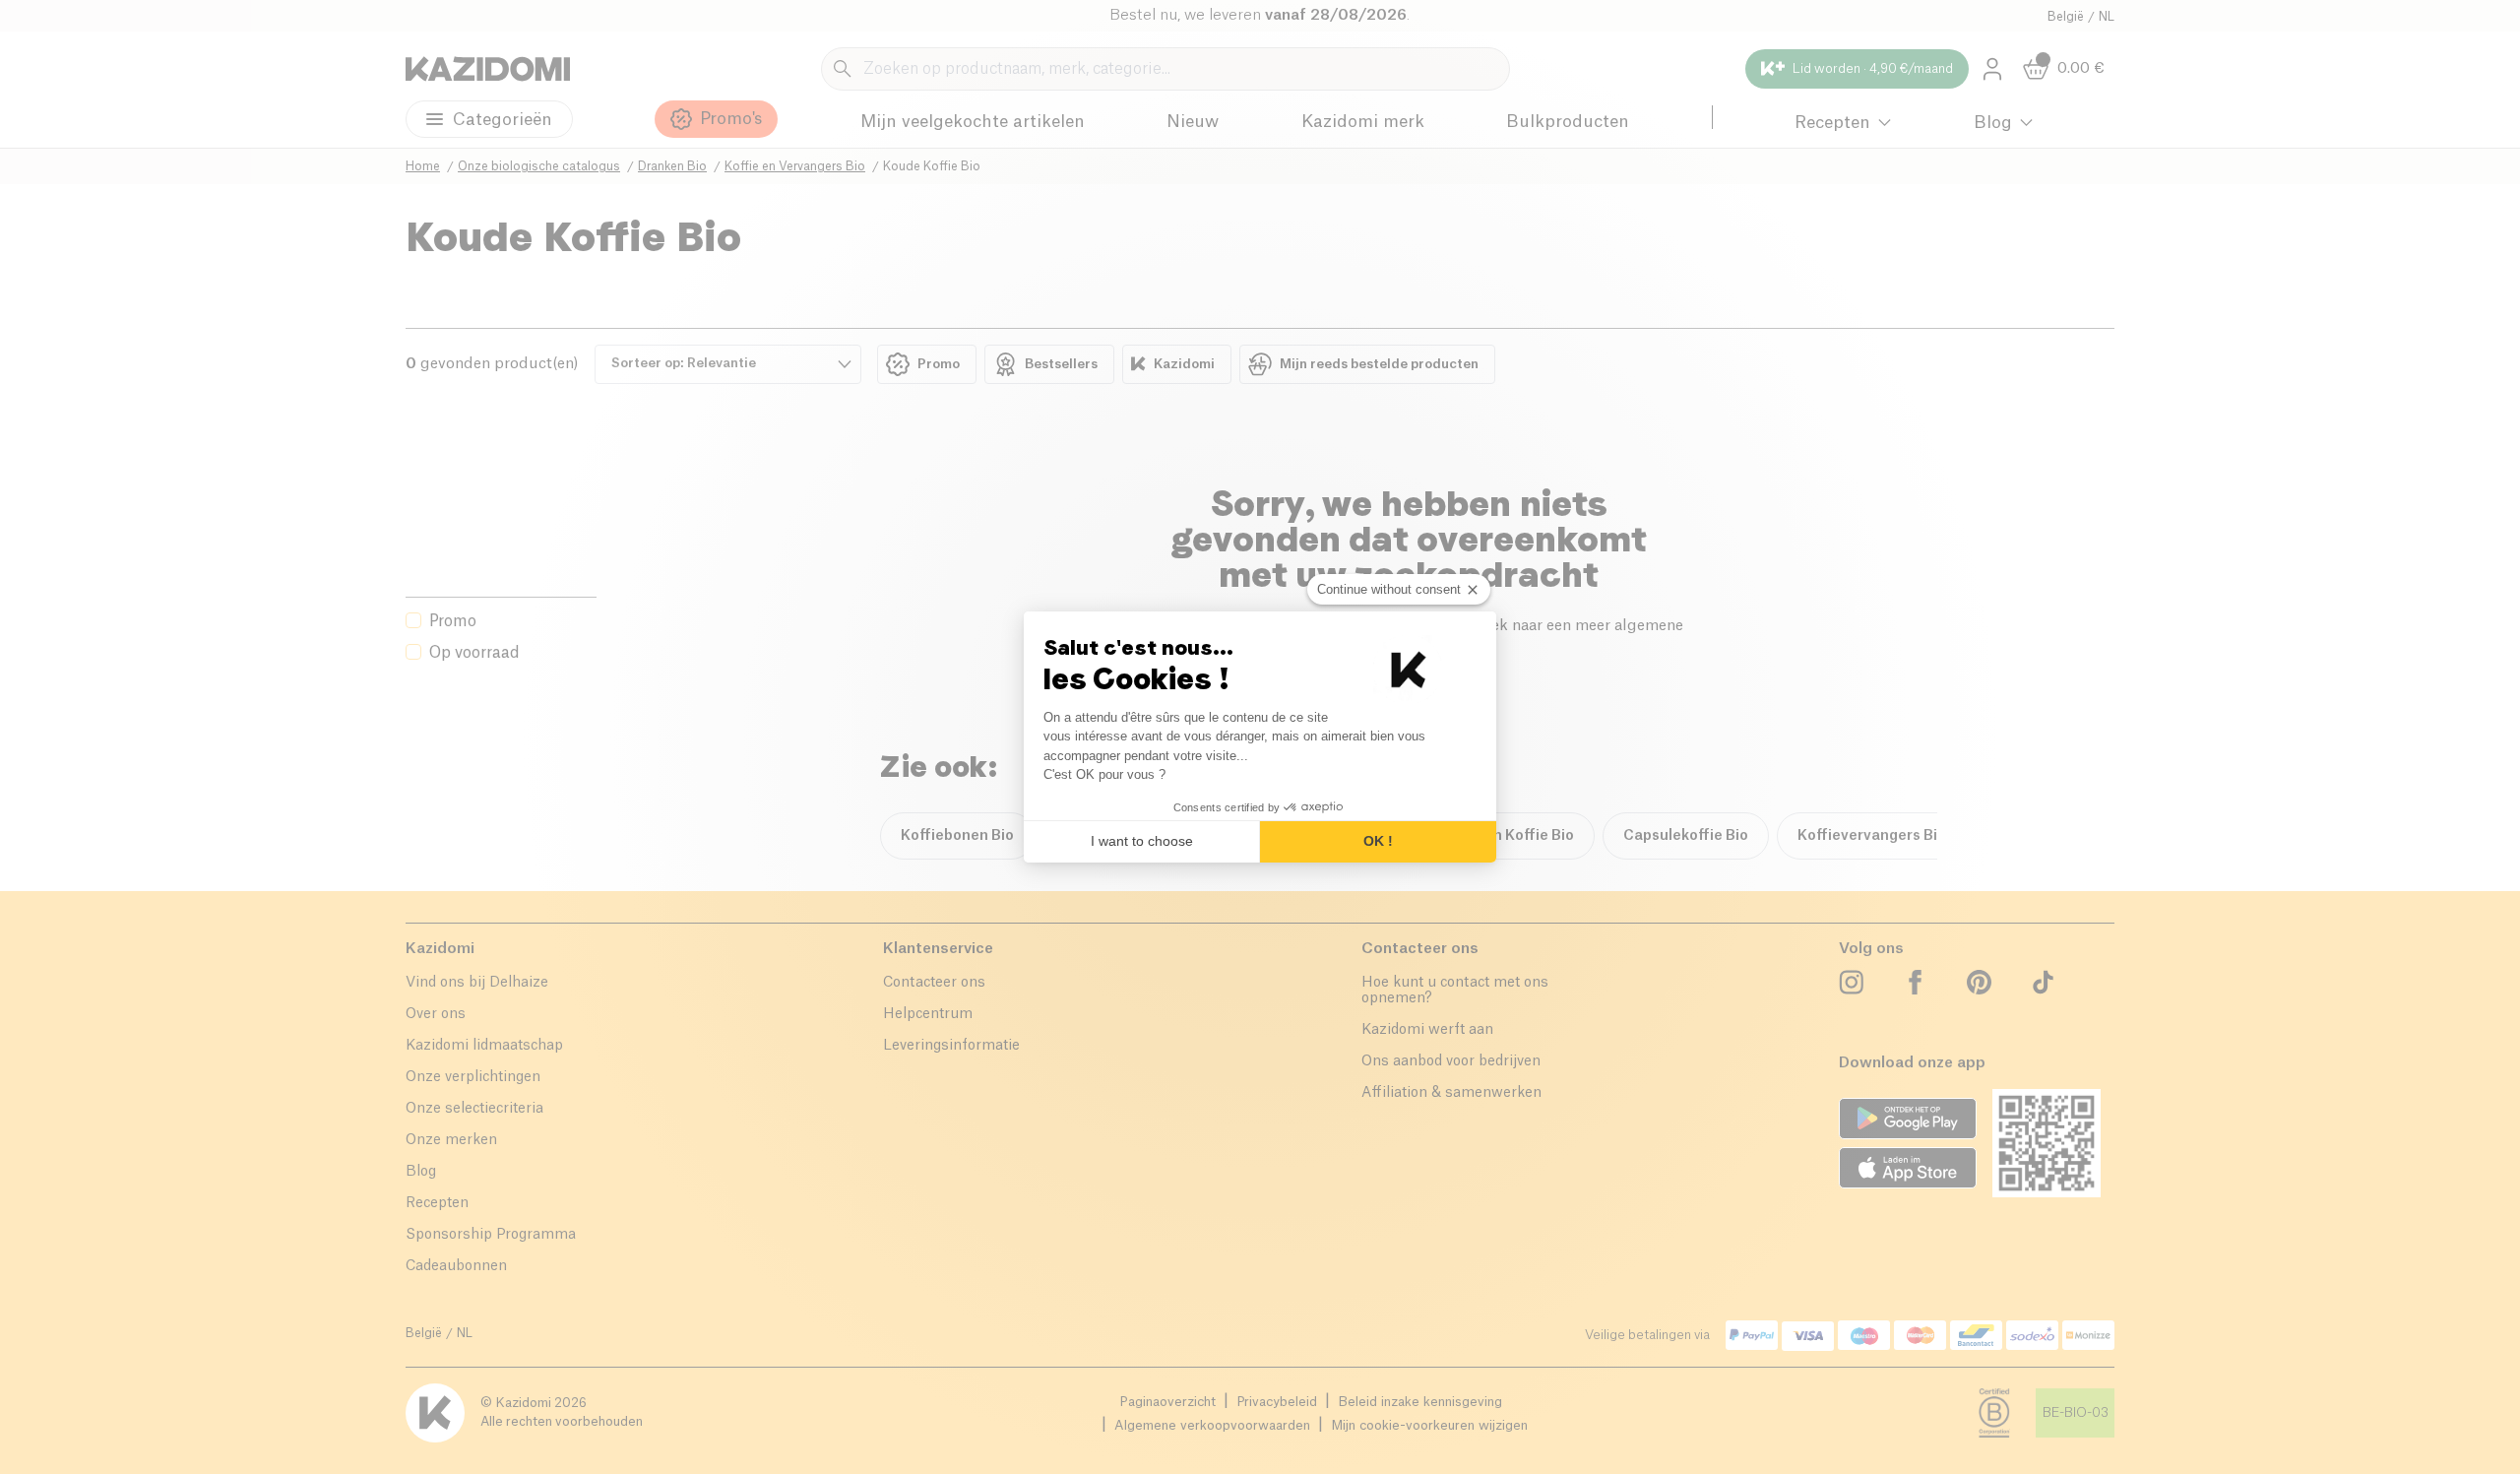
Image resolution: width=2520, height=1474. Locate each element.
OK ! (1378, 841)
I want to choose (1142, 841)
